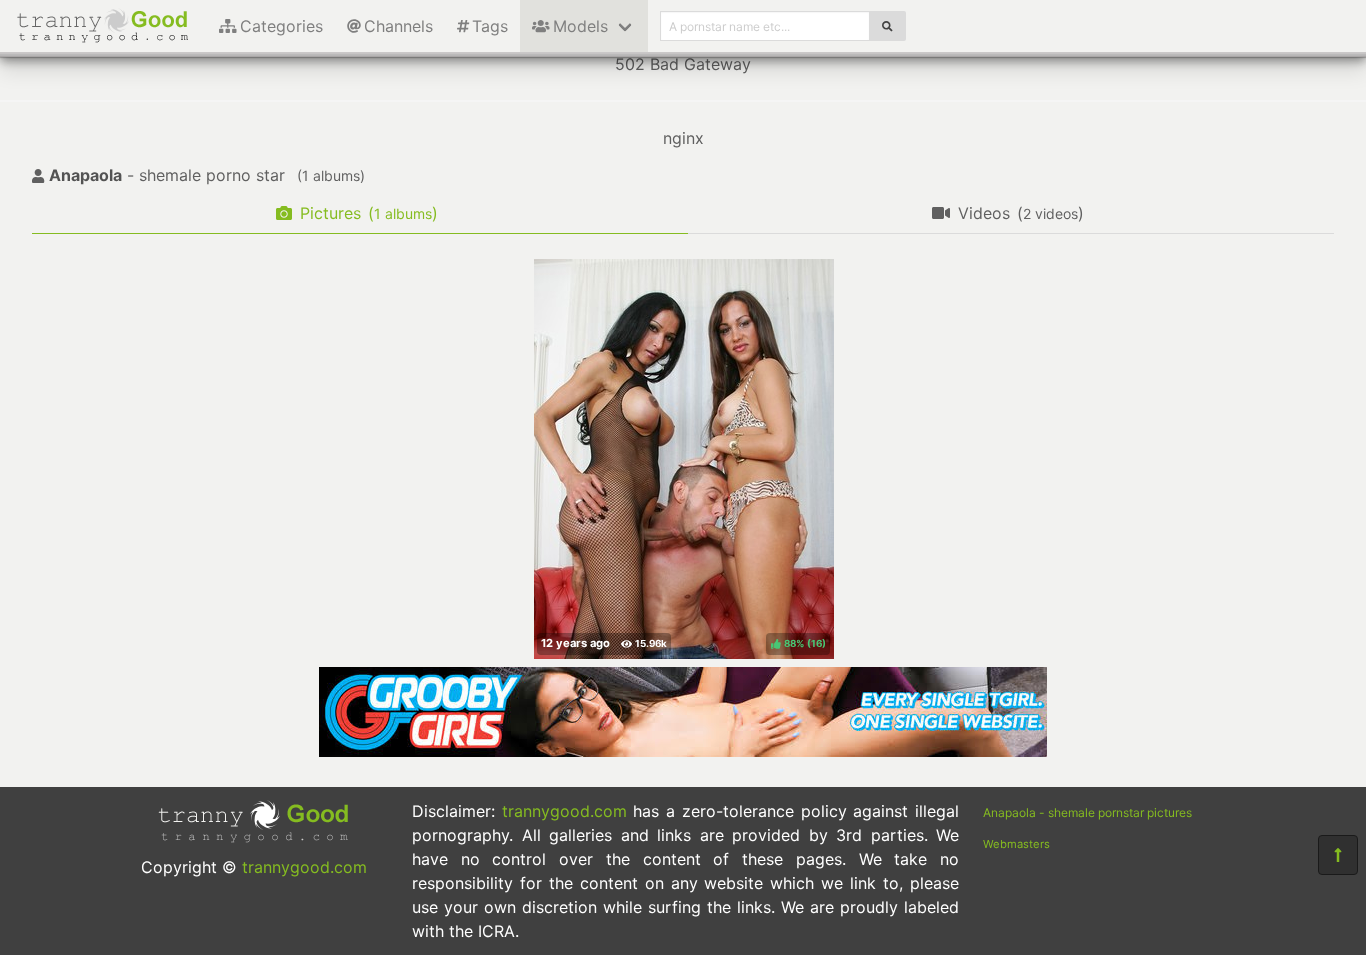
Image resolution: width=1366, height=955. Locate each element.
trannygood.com (304, 867)
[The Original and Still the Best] (683, 751)
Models (580, 26)
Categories (281, 26)
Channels (398, 26)
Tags (490, 26)
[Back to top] (1338, 855)
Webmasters (1016, 844)
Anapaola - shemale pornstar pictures (1087, 812)
